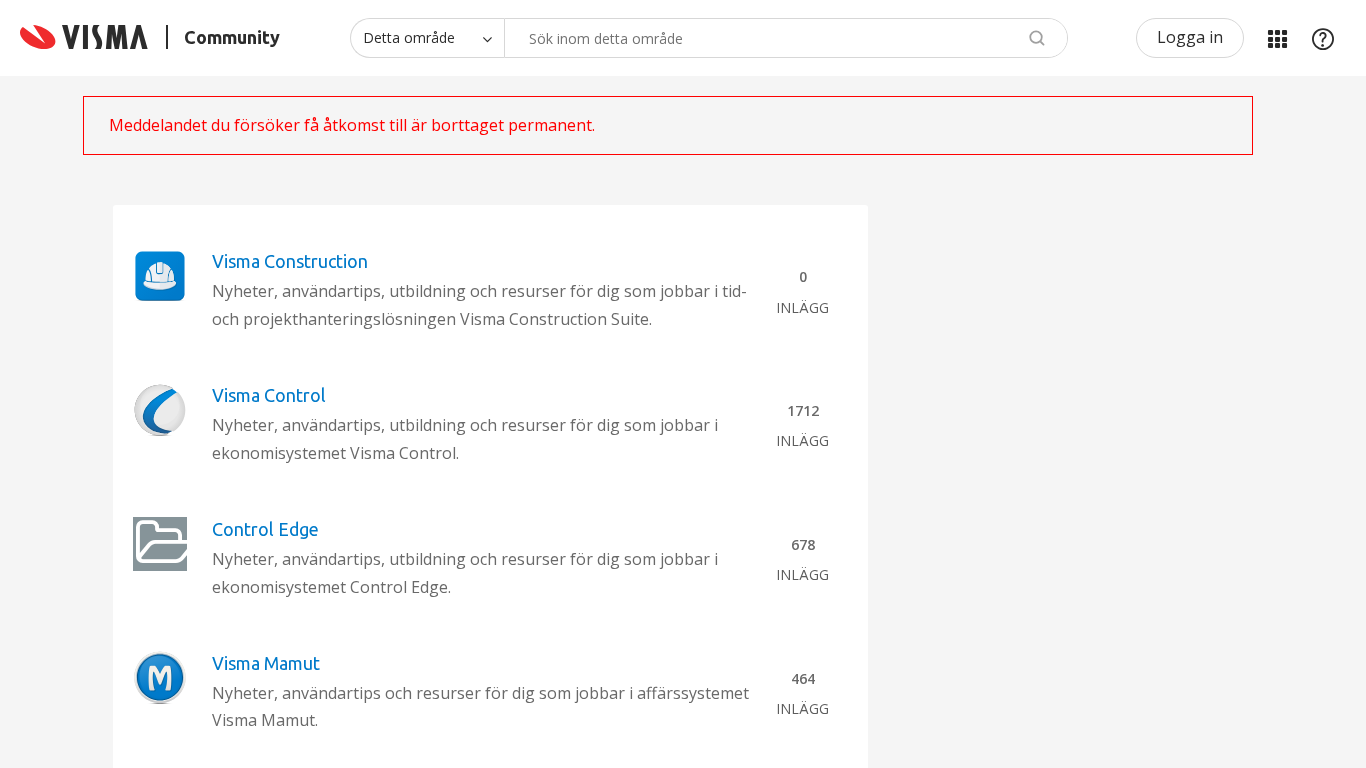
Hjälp (1323, 38)
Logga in (1190, 37)
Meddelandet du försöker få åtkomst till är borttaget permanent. (352, 125)
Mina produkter (1277, 38)
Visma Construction (290, 261)
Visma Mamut (266, 663)
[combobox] (786, 38)
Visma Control (269, 395)
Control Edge (265, 529)
